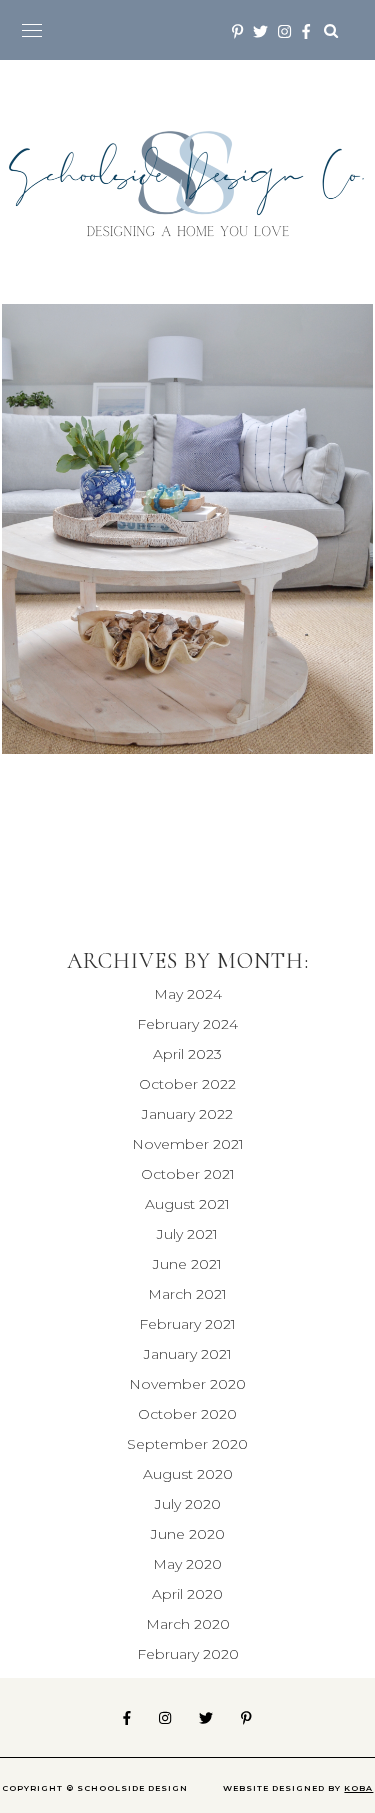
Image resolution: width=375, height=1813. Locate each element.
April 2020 (187, 1594)
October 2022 (187, 1084)
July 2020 (188, 1504)
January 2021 (188, 1354)
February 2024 (187, 1024)
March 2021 (187, 1294)
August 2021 (187, 1204)
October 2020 (187, 1414)
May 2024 (188, 994)
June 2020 (188, 1534)
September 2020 (187, 1444)
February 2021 (187, 1324)
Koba (358, 1788)
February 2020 (188, 1654)
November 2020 (187, 1384)
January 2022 (187, 1114)
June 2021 (187, 1264)
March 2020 (188, 1624)
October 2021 (188, 1174)
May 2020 (187, 1564)
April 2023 (187, 1054)
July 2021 (187, 1234)
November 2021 (188, 1144)
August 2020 (188, 1474)
